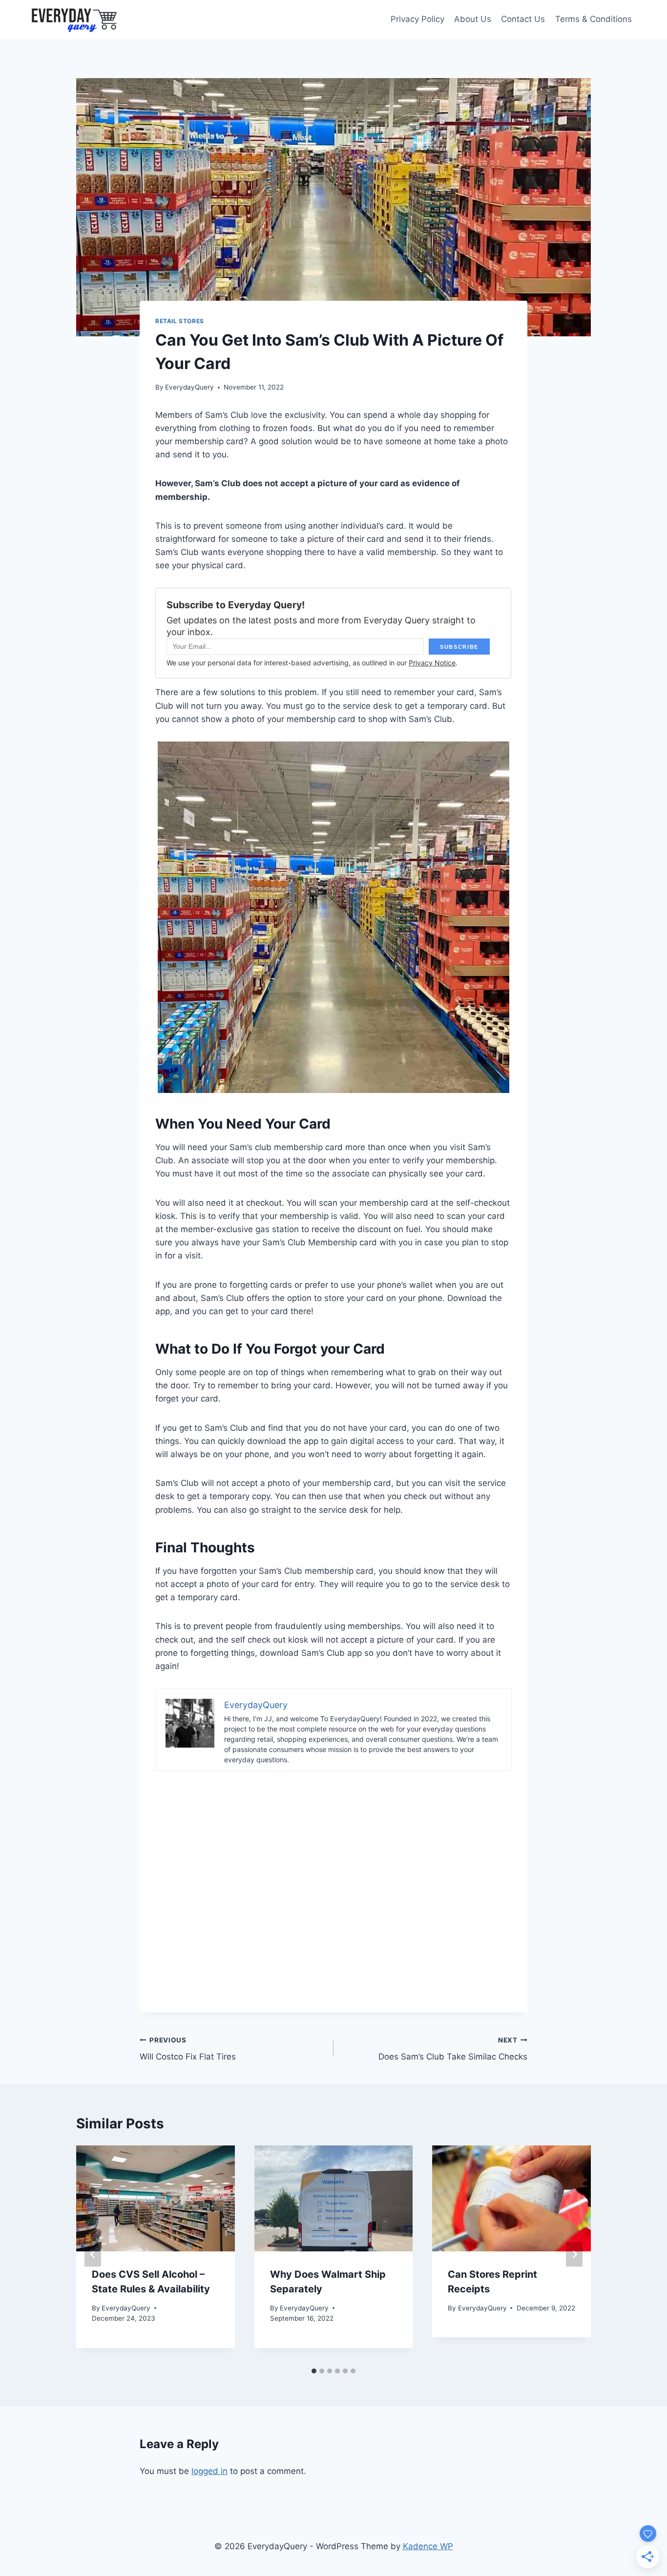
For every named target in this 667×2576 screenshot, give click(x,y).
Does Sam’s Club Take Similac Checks (453, 2049)
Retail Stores (180, 321)
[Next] (574, 2254)
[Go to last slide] (93, 2254)
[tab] (314, 2371)
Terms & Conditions (594, 19)
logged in (209, 2471)
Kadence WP (428, 2546)
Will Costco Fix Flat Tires (188, 2049)
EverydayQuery (189, 387)
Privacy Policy (417, 19)
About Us (473, 19)
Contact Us (523, 19)
